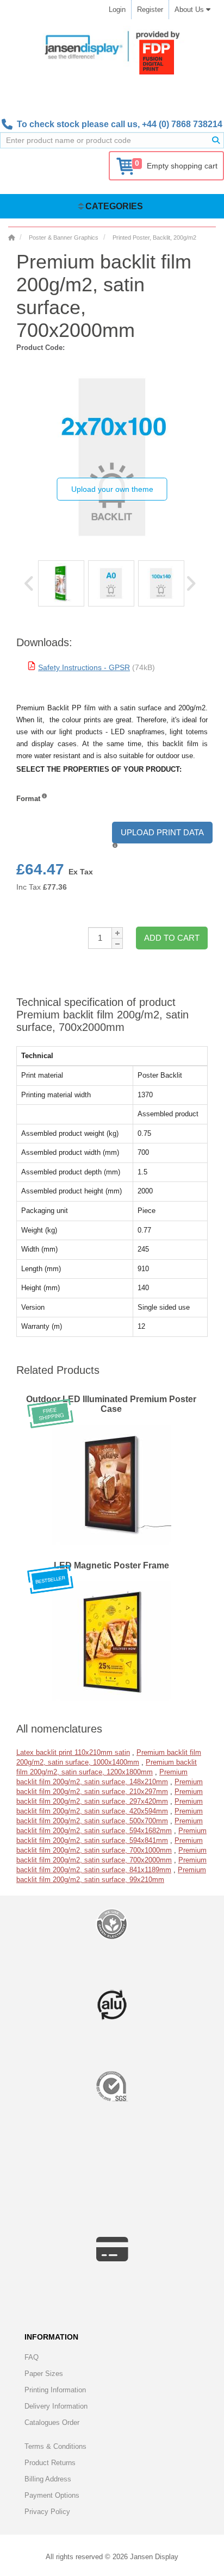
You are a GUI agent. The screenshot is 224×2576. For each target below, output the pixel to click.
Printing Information (55, 2390)
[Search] (216, 140)
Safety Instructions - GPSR (84, 667)
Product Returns (50, 2463)
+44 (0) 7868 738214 (182, 124)
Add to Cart (172, 938)
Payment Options (52, 2495)
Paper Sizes (44, 2374)
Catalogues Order (52, 2422)
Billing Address (48, 2479)
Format (28, 799)
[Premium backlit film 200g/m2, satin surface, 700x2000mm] (61, 583)
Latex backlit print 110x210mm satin (73, 1752)
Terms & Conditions (55, 2446)
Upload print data (162, 832)
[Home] (11, 237)
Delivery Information (56, 2406)
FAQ (32, 2357)
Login (117, 10)
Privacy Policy (47, 2512)
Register (150, 10)
